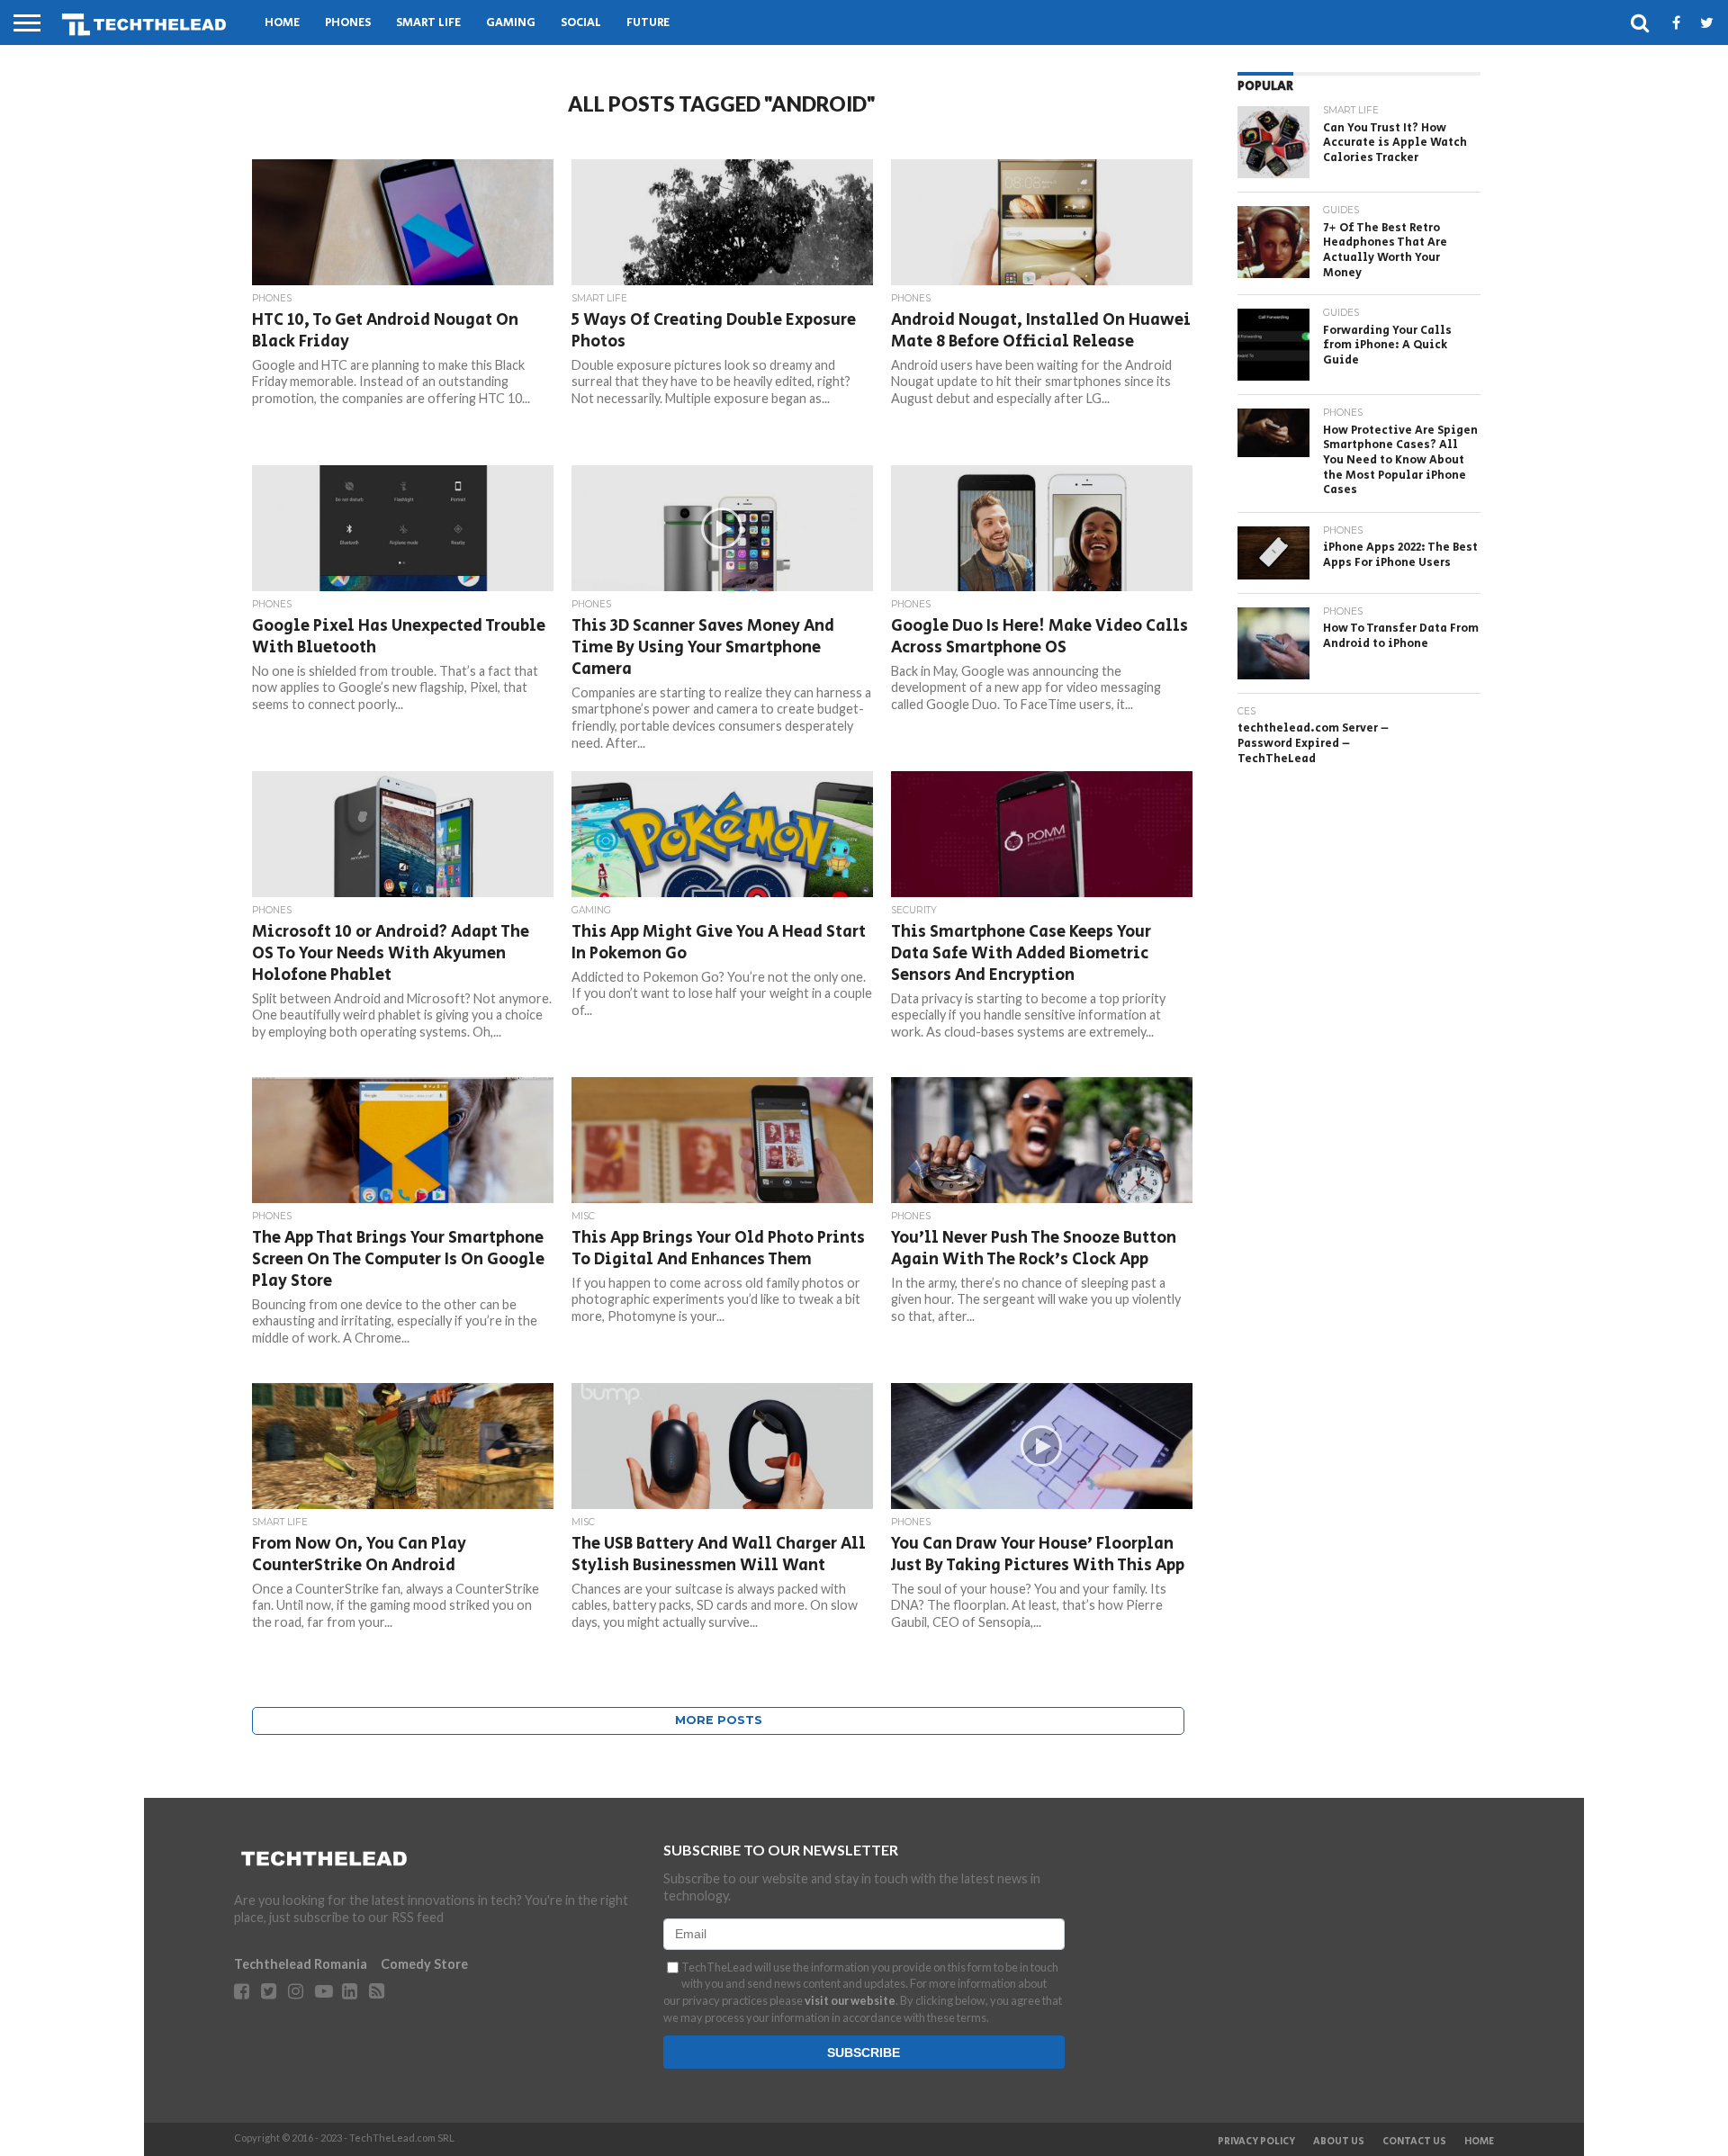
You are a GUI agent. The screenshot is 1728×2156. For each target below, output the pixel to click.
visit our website (850, 2000)
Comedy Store (424, 1964)
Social (581, 23)
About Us (1339, 2142)
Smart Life (428, 23)
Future (648, 23)
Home (282, 23)
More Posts (719, 1720)
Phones (348, 23)
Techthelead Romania (301, 1964)
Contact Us (1414, 2142)
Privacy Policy (1256, 2142)
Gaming (511, 23)
